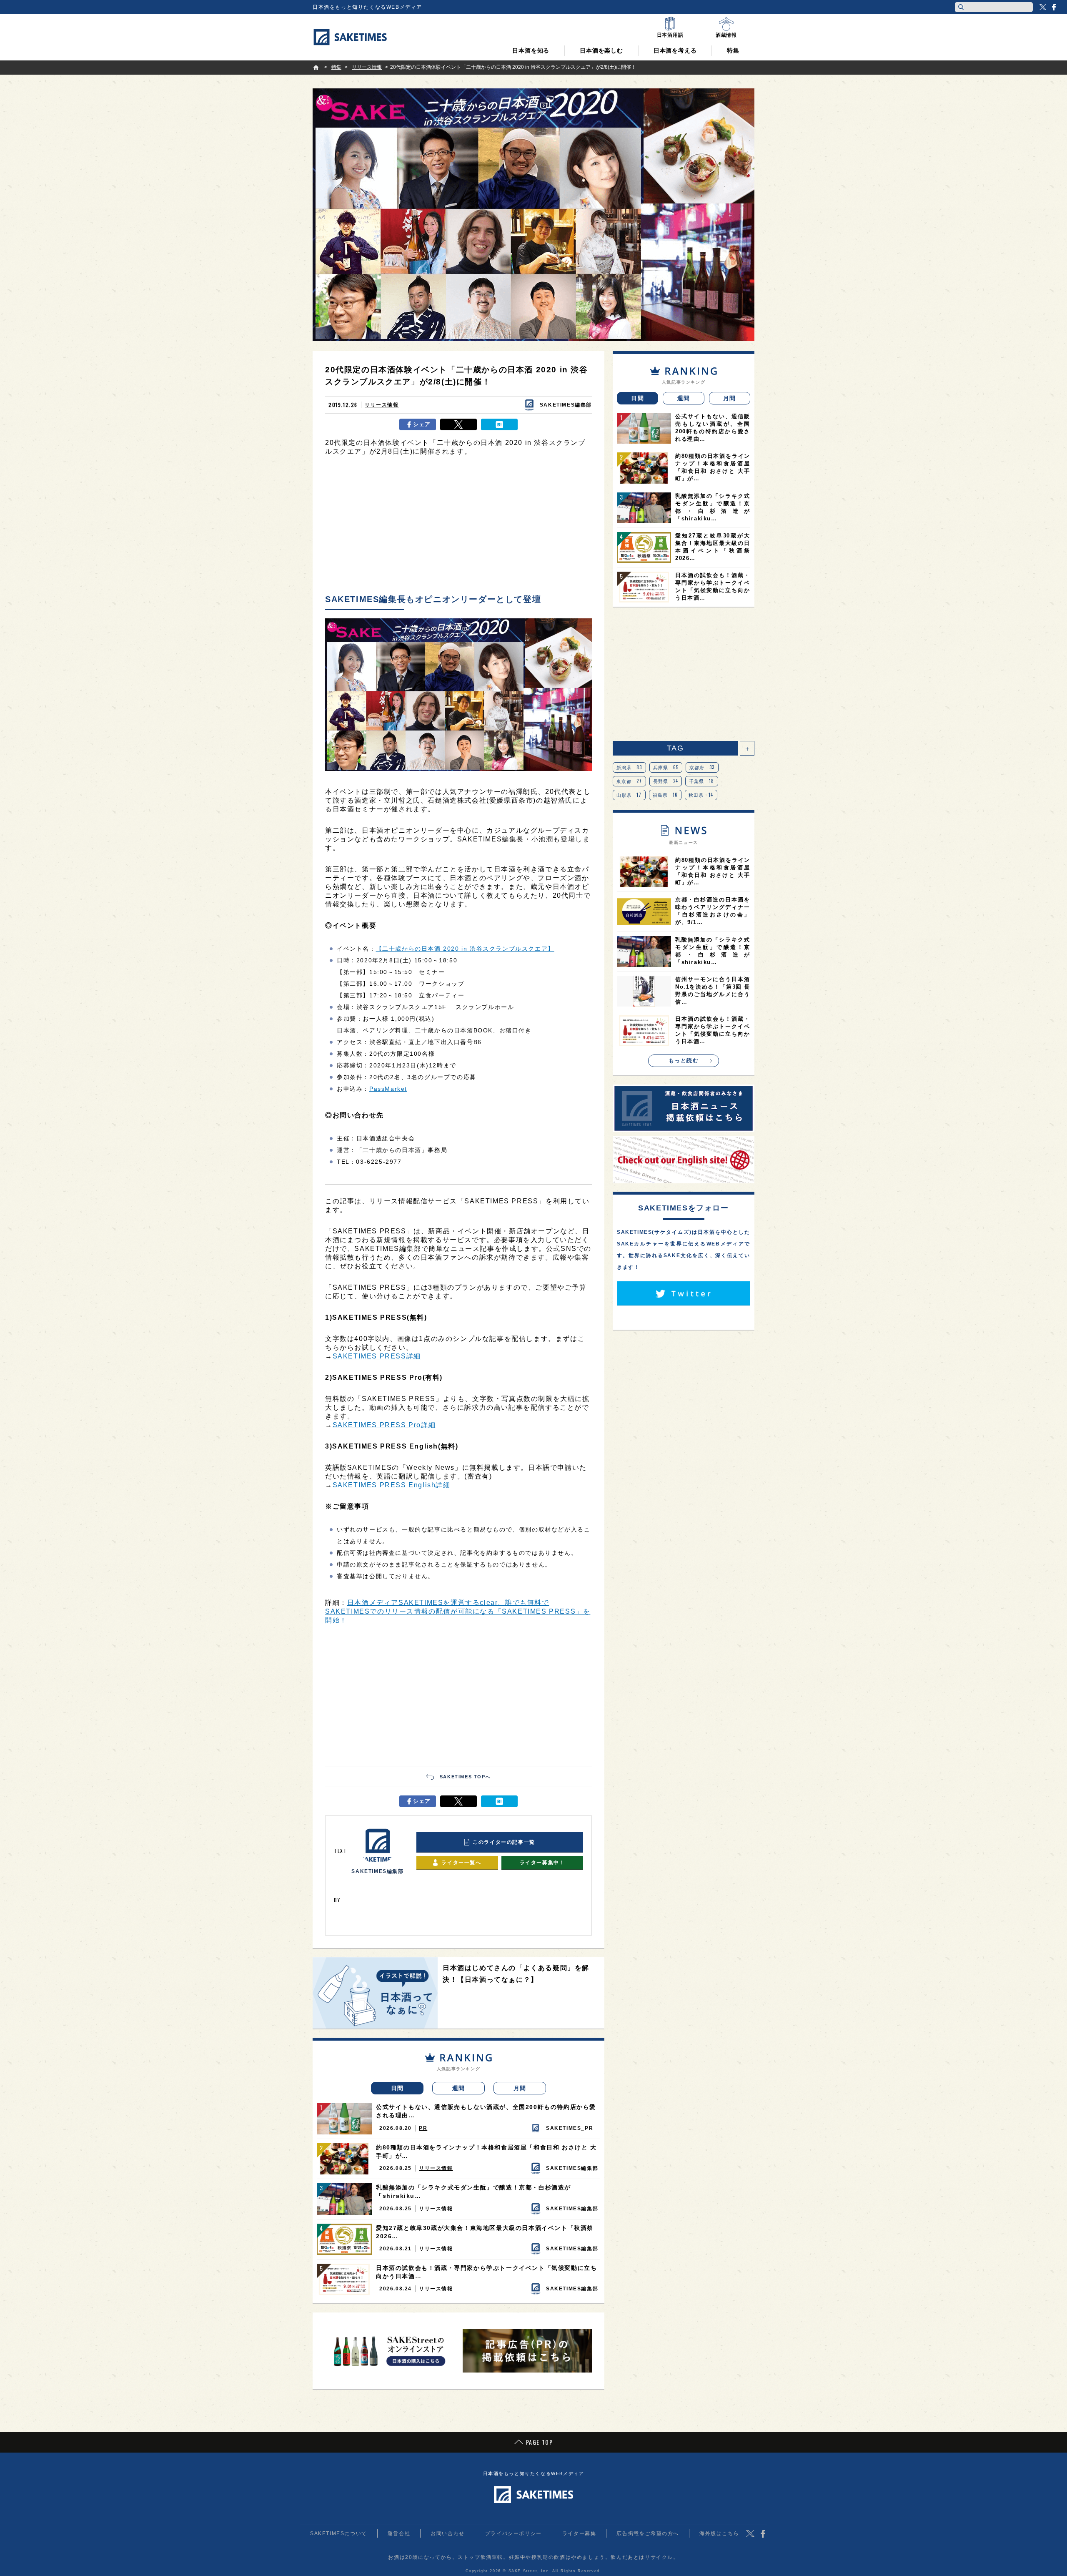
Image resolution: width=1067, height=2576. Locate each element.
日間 (397, 2088)
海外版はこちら (719, 2533)
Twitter (1043, 7)
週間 (459, 2088)
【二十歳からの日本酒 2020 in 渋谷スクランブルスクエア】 (465, 949)
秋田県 (701, 795)
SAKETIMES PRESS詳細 (377, 1356)
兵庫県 (666, 767)
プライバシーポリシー (513, 2533)
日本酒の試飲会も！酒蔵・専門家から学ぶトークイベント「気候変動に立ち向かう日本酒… (486, 2272)
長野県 (666, 781)
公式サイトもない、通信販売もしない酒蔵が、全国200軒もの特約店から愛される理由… (486, 2111)
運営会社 (399, 2533)
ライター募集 (579, 2533)
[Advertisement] (458, 527)
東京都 (629, 781)
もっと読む (684, 1061)
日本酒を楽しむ (601, 50)
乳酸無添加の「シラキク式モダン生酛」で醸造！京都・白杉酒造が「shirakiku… (473, 2192)
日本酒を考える (675, 50)
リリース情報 (382, 405)
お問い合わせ (448, 2533)
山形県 (629, 795)
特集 (733, 50)
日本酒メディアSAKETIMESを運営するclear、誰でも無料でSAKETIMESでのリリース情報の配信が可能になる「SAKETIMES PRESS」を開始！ (458, 1611)
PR (423, 2128)
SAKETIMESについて (339, 2533)
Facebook (1054, 7)
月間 (520, 2088)
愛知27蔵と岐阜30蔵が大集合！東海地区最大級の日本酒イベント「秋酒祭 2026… (485, 2232)
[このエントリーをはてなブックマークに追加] (499, 424)
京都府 (702, 767)
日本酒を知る (531, 50)
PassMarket (388, 1089)
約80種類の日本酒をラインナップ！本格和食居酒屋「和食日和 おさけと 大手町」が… (486, 2152)
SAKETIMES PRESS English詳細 (392, 1485)
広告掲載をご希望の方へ (648, 2533)
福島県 (665, 795)
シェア (422, 424)
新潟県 (629, 767)
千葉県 (702, 781)
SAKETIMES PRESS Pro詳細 (384, 1425)
